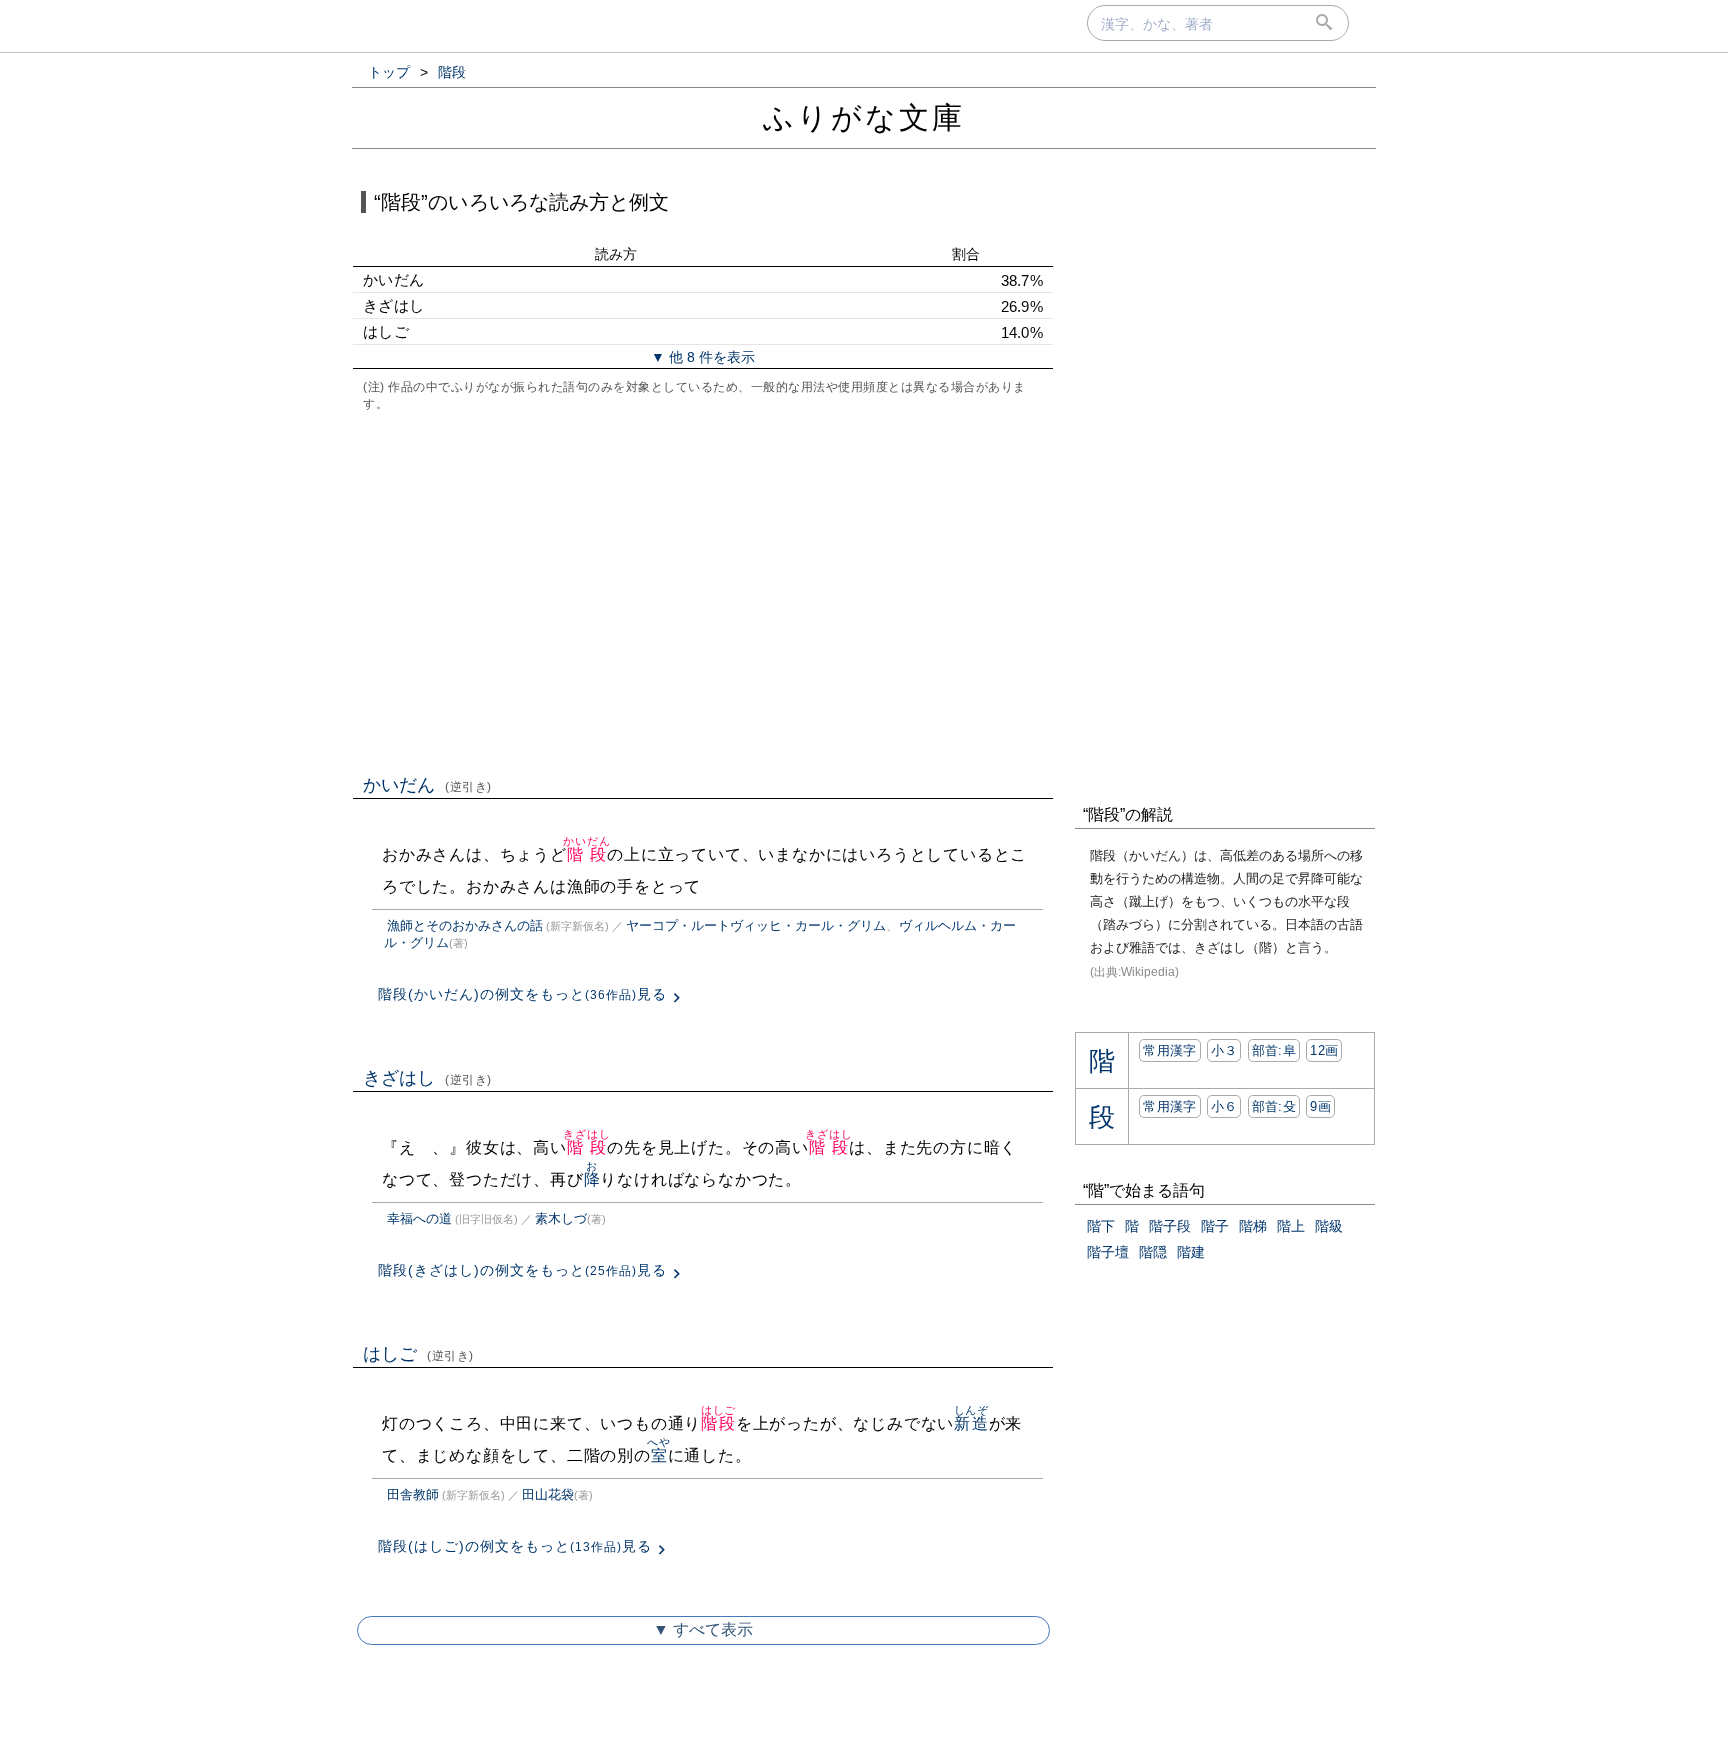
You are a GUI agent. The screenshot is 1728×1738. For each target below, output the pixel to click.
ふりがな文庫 (864, 117)
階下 (1101, 1226)
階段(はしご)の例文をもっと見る (515, 1546)
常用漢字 (1169, 1050)
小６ (1224, 1106)
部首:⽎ (1274, 1106)
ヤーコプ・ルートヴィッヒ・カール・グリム (756, 925)
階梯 (1253, 1226)
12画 (1324, 1050)
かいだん (427, 785)
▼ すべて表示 (703, 1629)
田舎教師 (413, 1494)
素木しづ (561, 1218)
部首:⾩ (1274, 1050)
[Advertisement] (703, 591)
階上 (1291, 1226)
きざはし (427, 1078)
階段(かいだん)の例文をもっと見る (522, 994)
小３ (1224, 1050)
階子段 (1170, 1226)
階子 (1215, 1226)
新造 (971, 1423)
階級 (1329, 1226)
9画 (1320, 1106)
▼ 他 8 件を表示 (703, 357)
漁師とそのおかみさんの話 (465, 925)
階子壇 (1108, 1252)
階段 (586, 854)
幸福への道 (419, 1218)
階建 (1191, 1252)
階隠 (1153, 1252)
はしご (418, 1354)
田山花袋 (548, 1494)
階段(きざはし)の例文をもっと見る (522, 1270)
